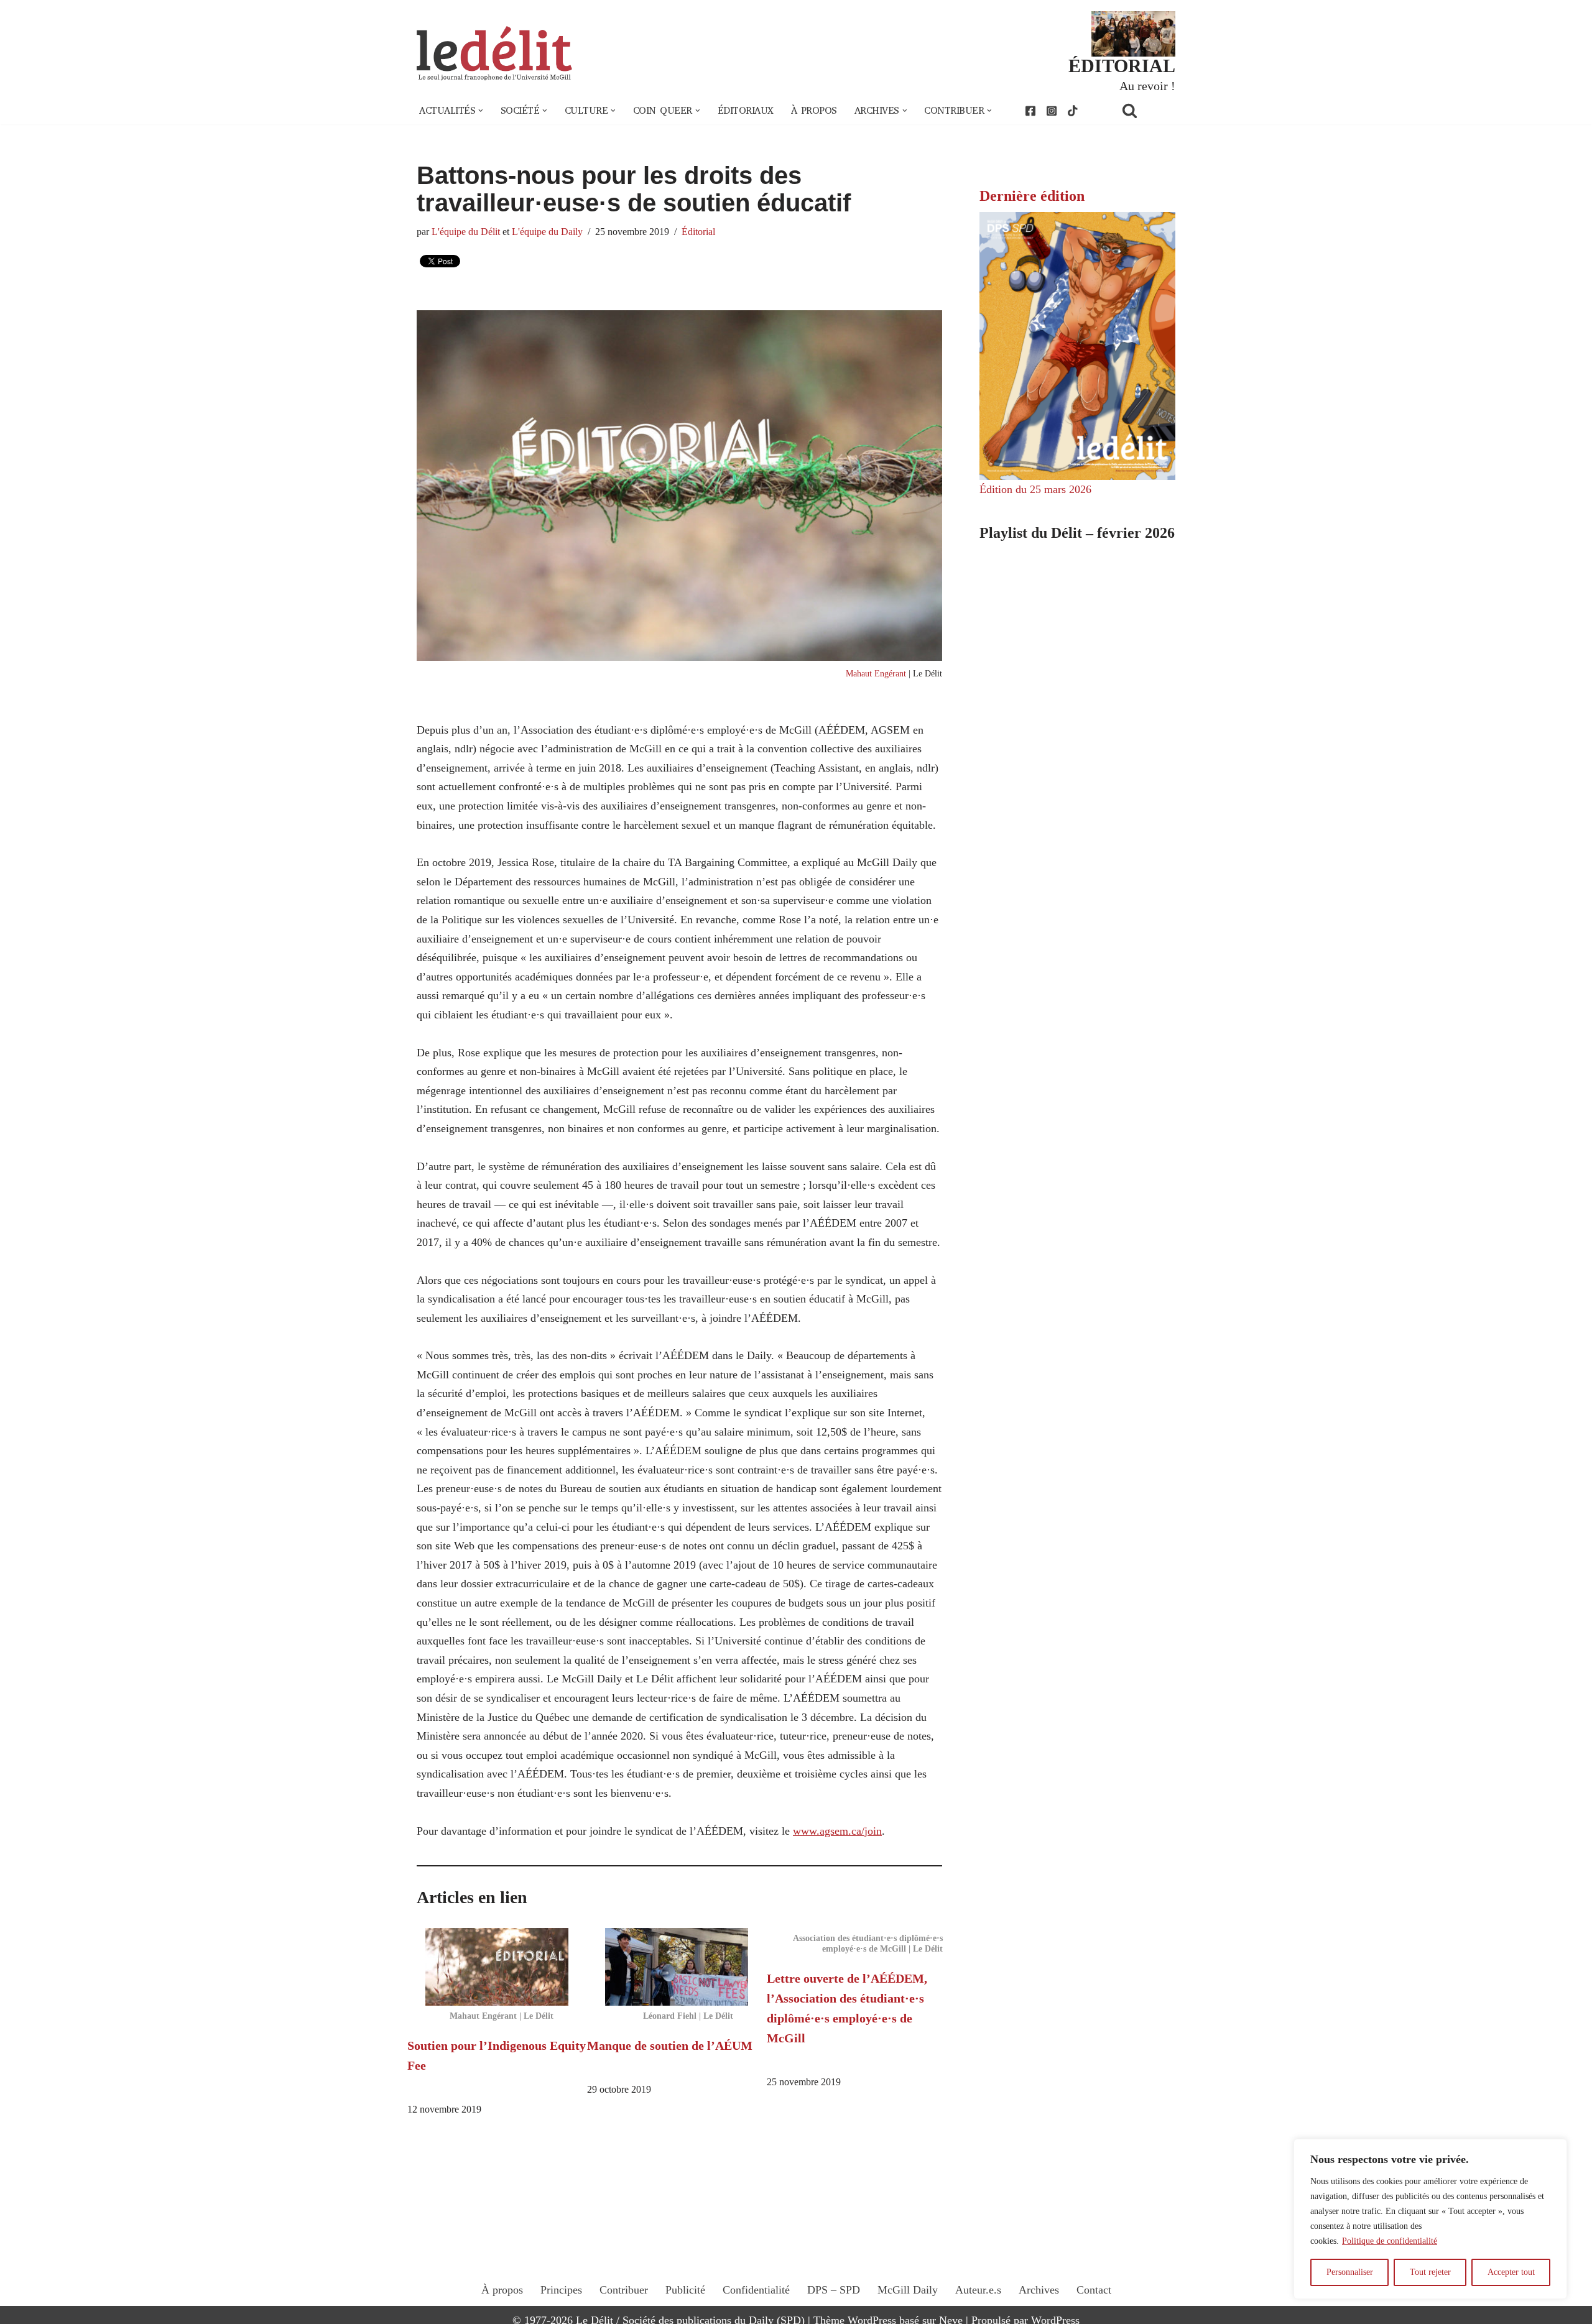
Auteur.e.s (978, 2290)
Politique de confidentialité (1390, 2241)
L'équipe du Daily (547, 232)
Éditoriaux (746, 111)
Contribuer (624, 2290)
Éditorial (698, 232)
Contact (1094, 2290)
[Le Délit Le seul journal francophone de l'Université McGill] (494, 54)
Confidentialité (756, 2290)
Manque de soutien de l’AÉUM (670, 2045)
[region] (1430, 2219)
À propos (814, 111)
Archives (1039, 2290)
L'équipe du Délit (466, 232)
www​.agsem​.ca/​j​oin (837, 1831)
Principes (561, 2290)
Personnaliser (1350, 2272)
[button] (481, 111)
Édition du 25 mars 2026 (1035, 489)
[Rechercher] (1145, 110)
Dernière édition (1032, 196)
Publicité (685, 2290)
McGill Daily (908, 2290)
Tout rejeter (1430, 2272)
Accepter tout (1511, 2272)
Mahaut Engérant (876, 673)
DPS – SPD (834, 2290)
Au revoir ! (1147, 86)
